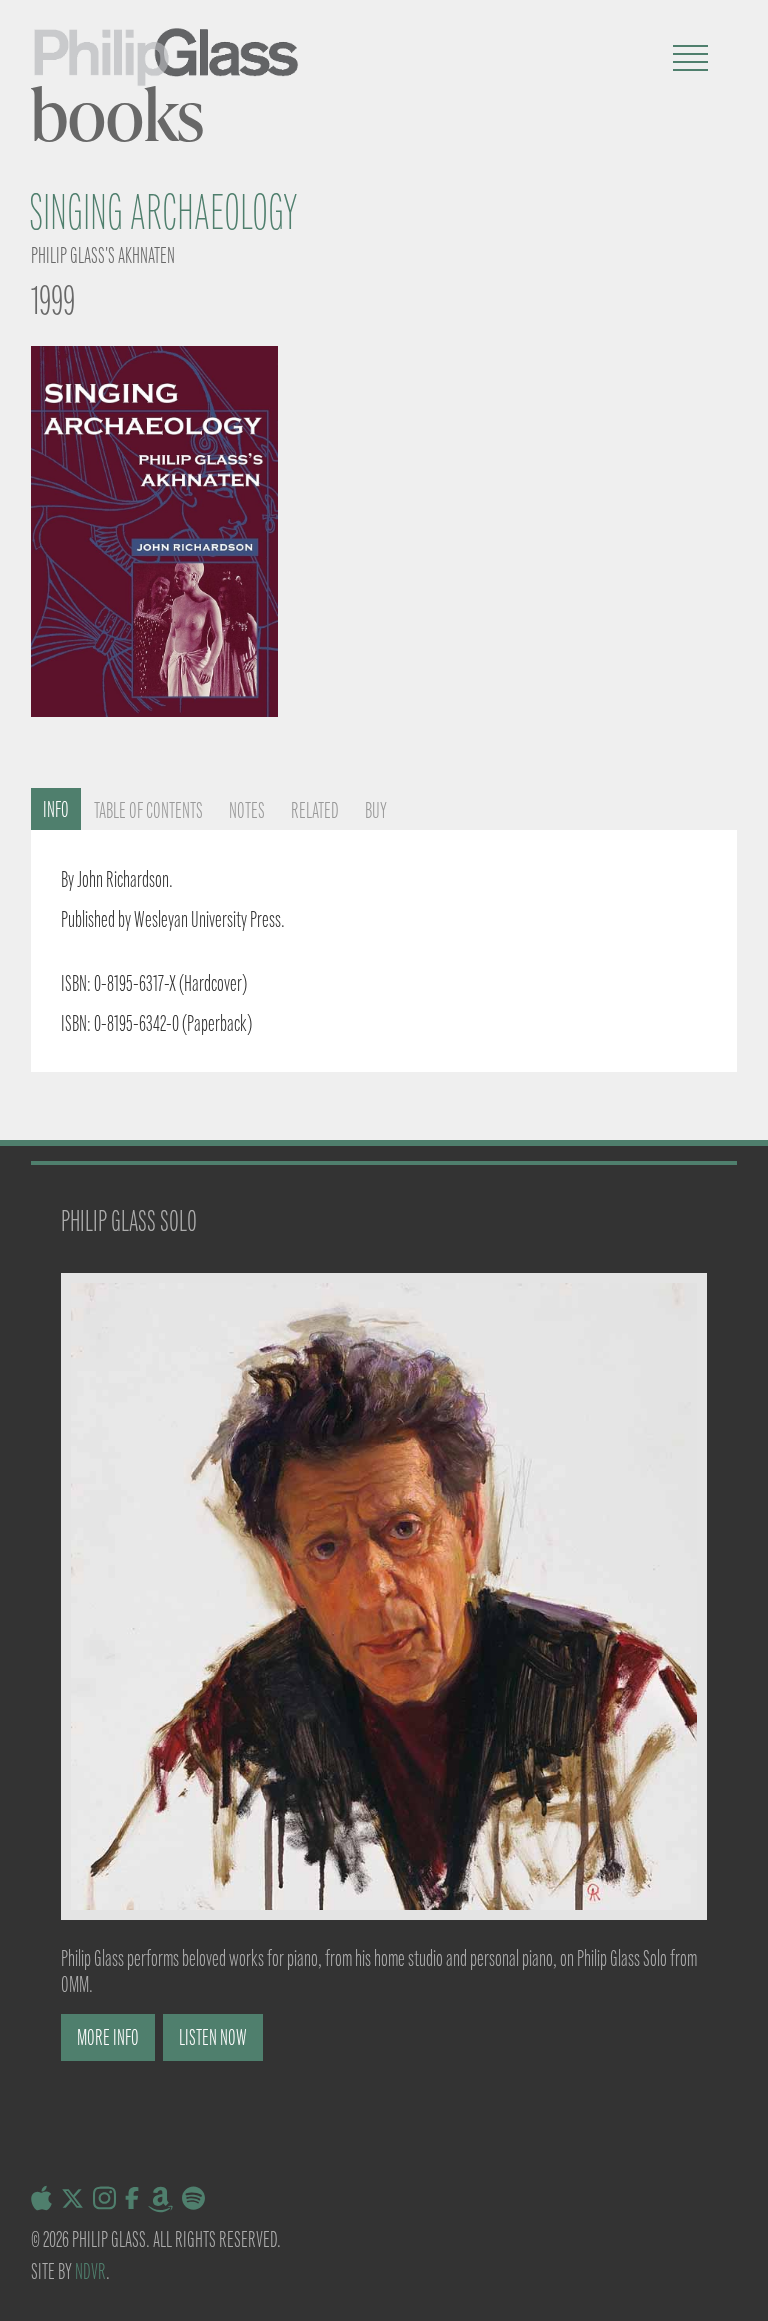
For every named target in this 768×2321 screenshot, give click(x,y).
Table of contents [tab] (148, 810)
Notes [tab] (247, 810)
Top (720, 2273)
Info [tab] (56, 809)
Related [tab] (315, 810)
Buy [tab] (376, 810)
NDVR (90, 2271)
